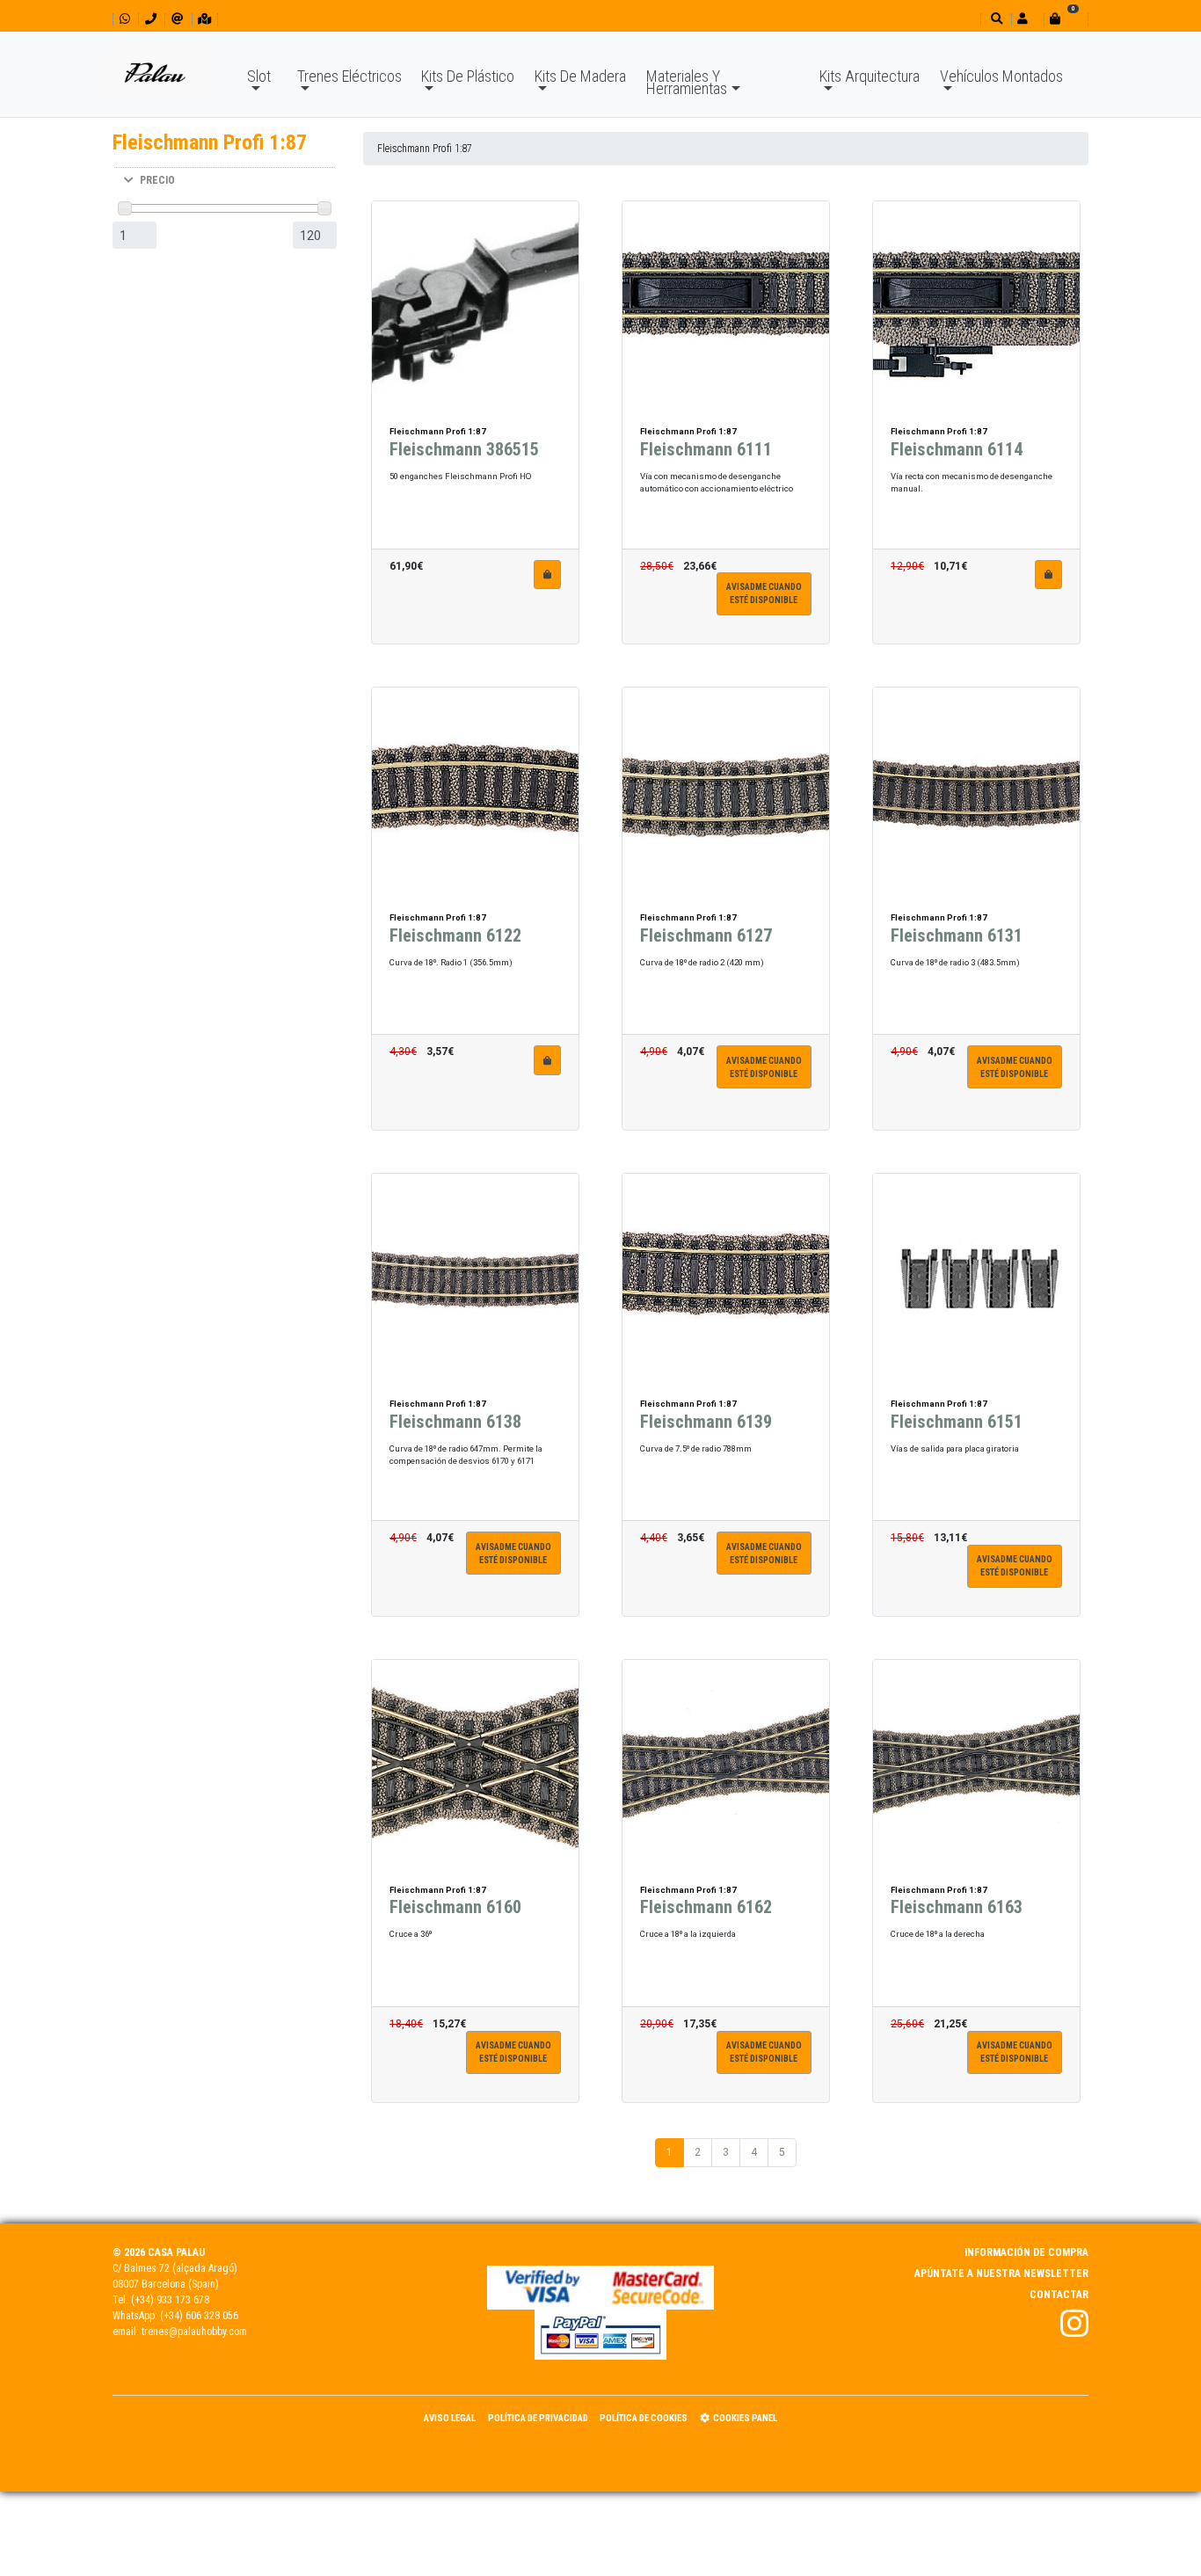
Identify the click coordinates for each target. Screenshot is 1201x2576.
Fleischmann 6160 (455, 1907)
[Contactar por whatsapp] (125, 19)
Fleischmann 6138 (455, 1422)
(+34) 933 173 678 (170, 2300)
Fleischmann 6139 (706, 1422)
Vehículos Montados (1001, 76)
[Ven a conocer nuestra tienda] (204, 19)
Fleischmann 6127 (706, 935)
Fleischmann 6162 (706, 1907)
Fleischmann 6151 (957, 1422)
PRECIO (157, 180)
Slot (259, 76)
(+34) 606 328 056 (199, 2316)
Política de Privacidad (538, 2418)
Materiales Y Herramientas (687, 82)
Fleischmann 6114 (957, 449)
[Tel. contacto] (151, 19)
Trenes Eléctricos (349, 76)
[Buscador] (995, 19)
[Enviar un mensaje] (177, 19)
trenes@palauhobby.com (194, 2332)
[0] (1066, 19)
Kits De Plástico (468, 76)
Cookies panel (745, 2418)
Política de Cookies (644, 2418)
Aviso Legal (450, 2418)
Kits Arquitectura (870, 76)
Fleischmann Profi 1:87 (425, 149)
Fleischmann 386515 (464, 449)
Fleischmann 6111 (706, 449)
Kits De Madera (580, 76)
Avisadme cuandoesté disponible (764, 593)
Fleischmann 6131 (957, 935)
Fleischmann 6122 (455, 935)
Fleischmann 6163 (957, 1907)
